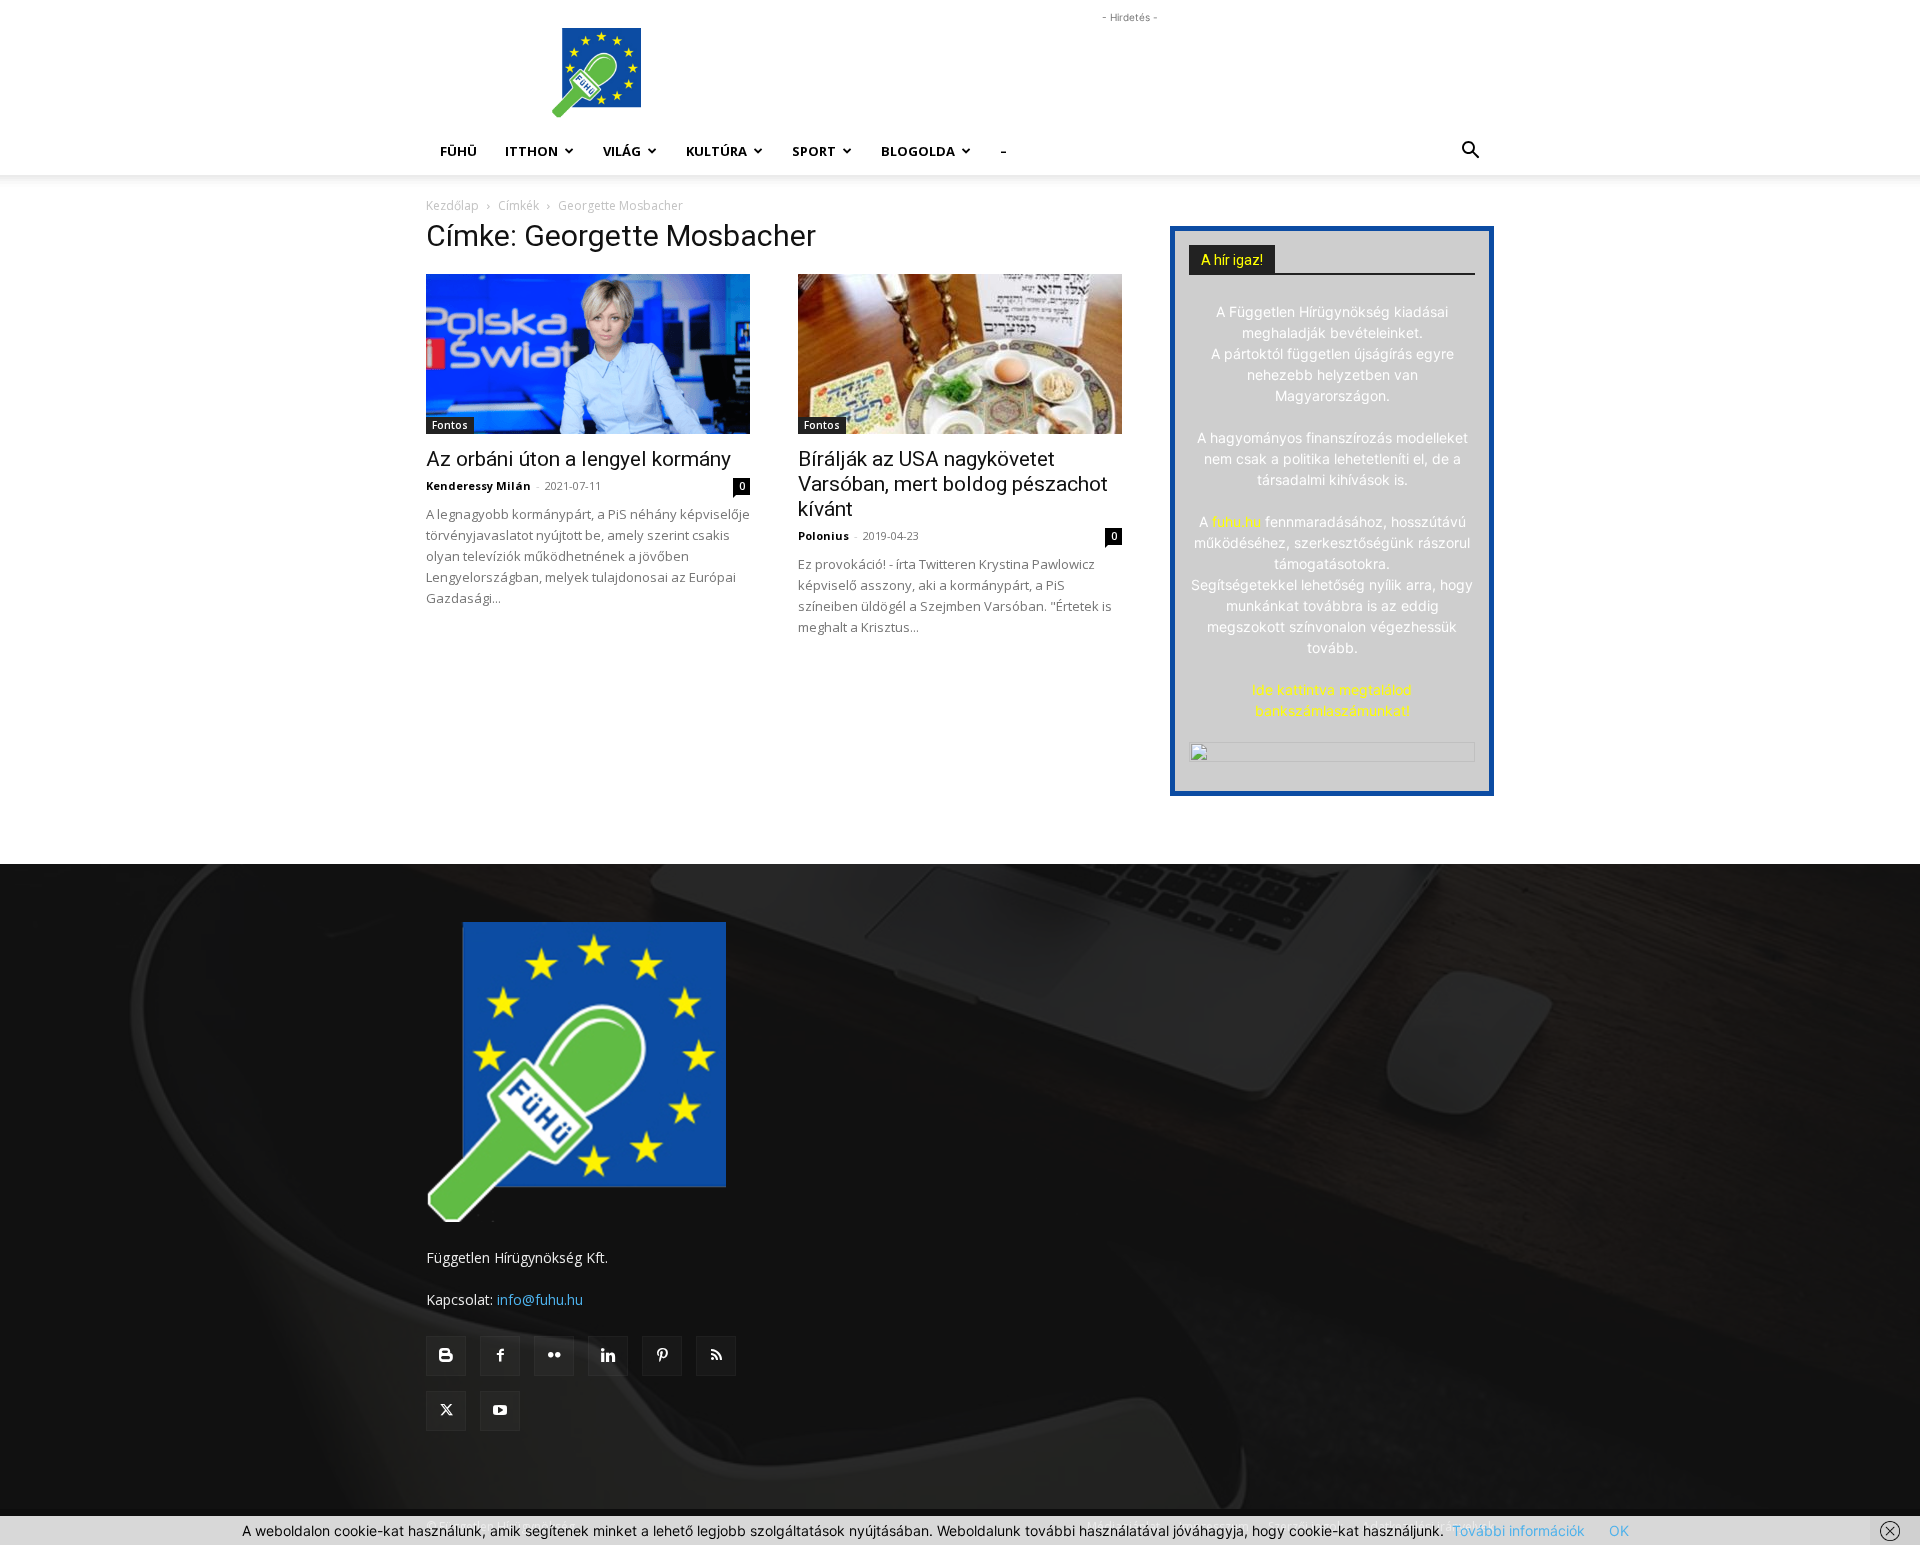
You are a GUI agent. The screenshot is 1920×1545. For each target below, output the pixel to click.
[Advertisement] (1130, 73)
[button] (1470, 152)
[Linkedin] (608, 1356)
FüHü (458, 151)
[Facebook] (500, 1356)
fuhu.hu (1236, 521)
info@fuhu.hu (540, 1299)
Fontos (450, 425)
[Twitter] (446, 1411)
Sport (814, 151)
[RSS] (716, 1356)
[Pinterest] (662, 1356)
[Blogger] (446, 1356)
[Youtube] (500, 1411)
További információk (1518, 1530)
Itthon (531, 151)
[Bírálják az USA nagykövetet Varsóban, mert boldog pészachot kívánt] (960, 354)
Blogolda (918, 151)
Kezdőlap (452, 205)
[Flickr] (554, 1356)
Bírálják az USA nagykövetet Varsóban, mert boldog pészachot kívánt (953, 484)
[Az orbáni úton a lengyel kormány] (588, 354)
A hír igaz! (1232, 260)
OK (1619, 1530)
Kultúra (716, 151)
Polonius (823, 535)
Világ (622, 151)
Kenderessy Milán (478, 485)
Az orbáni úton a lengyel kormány (578, 459)
